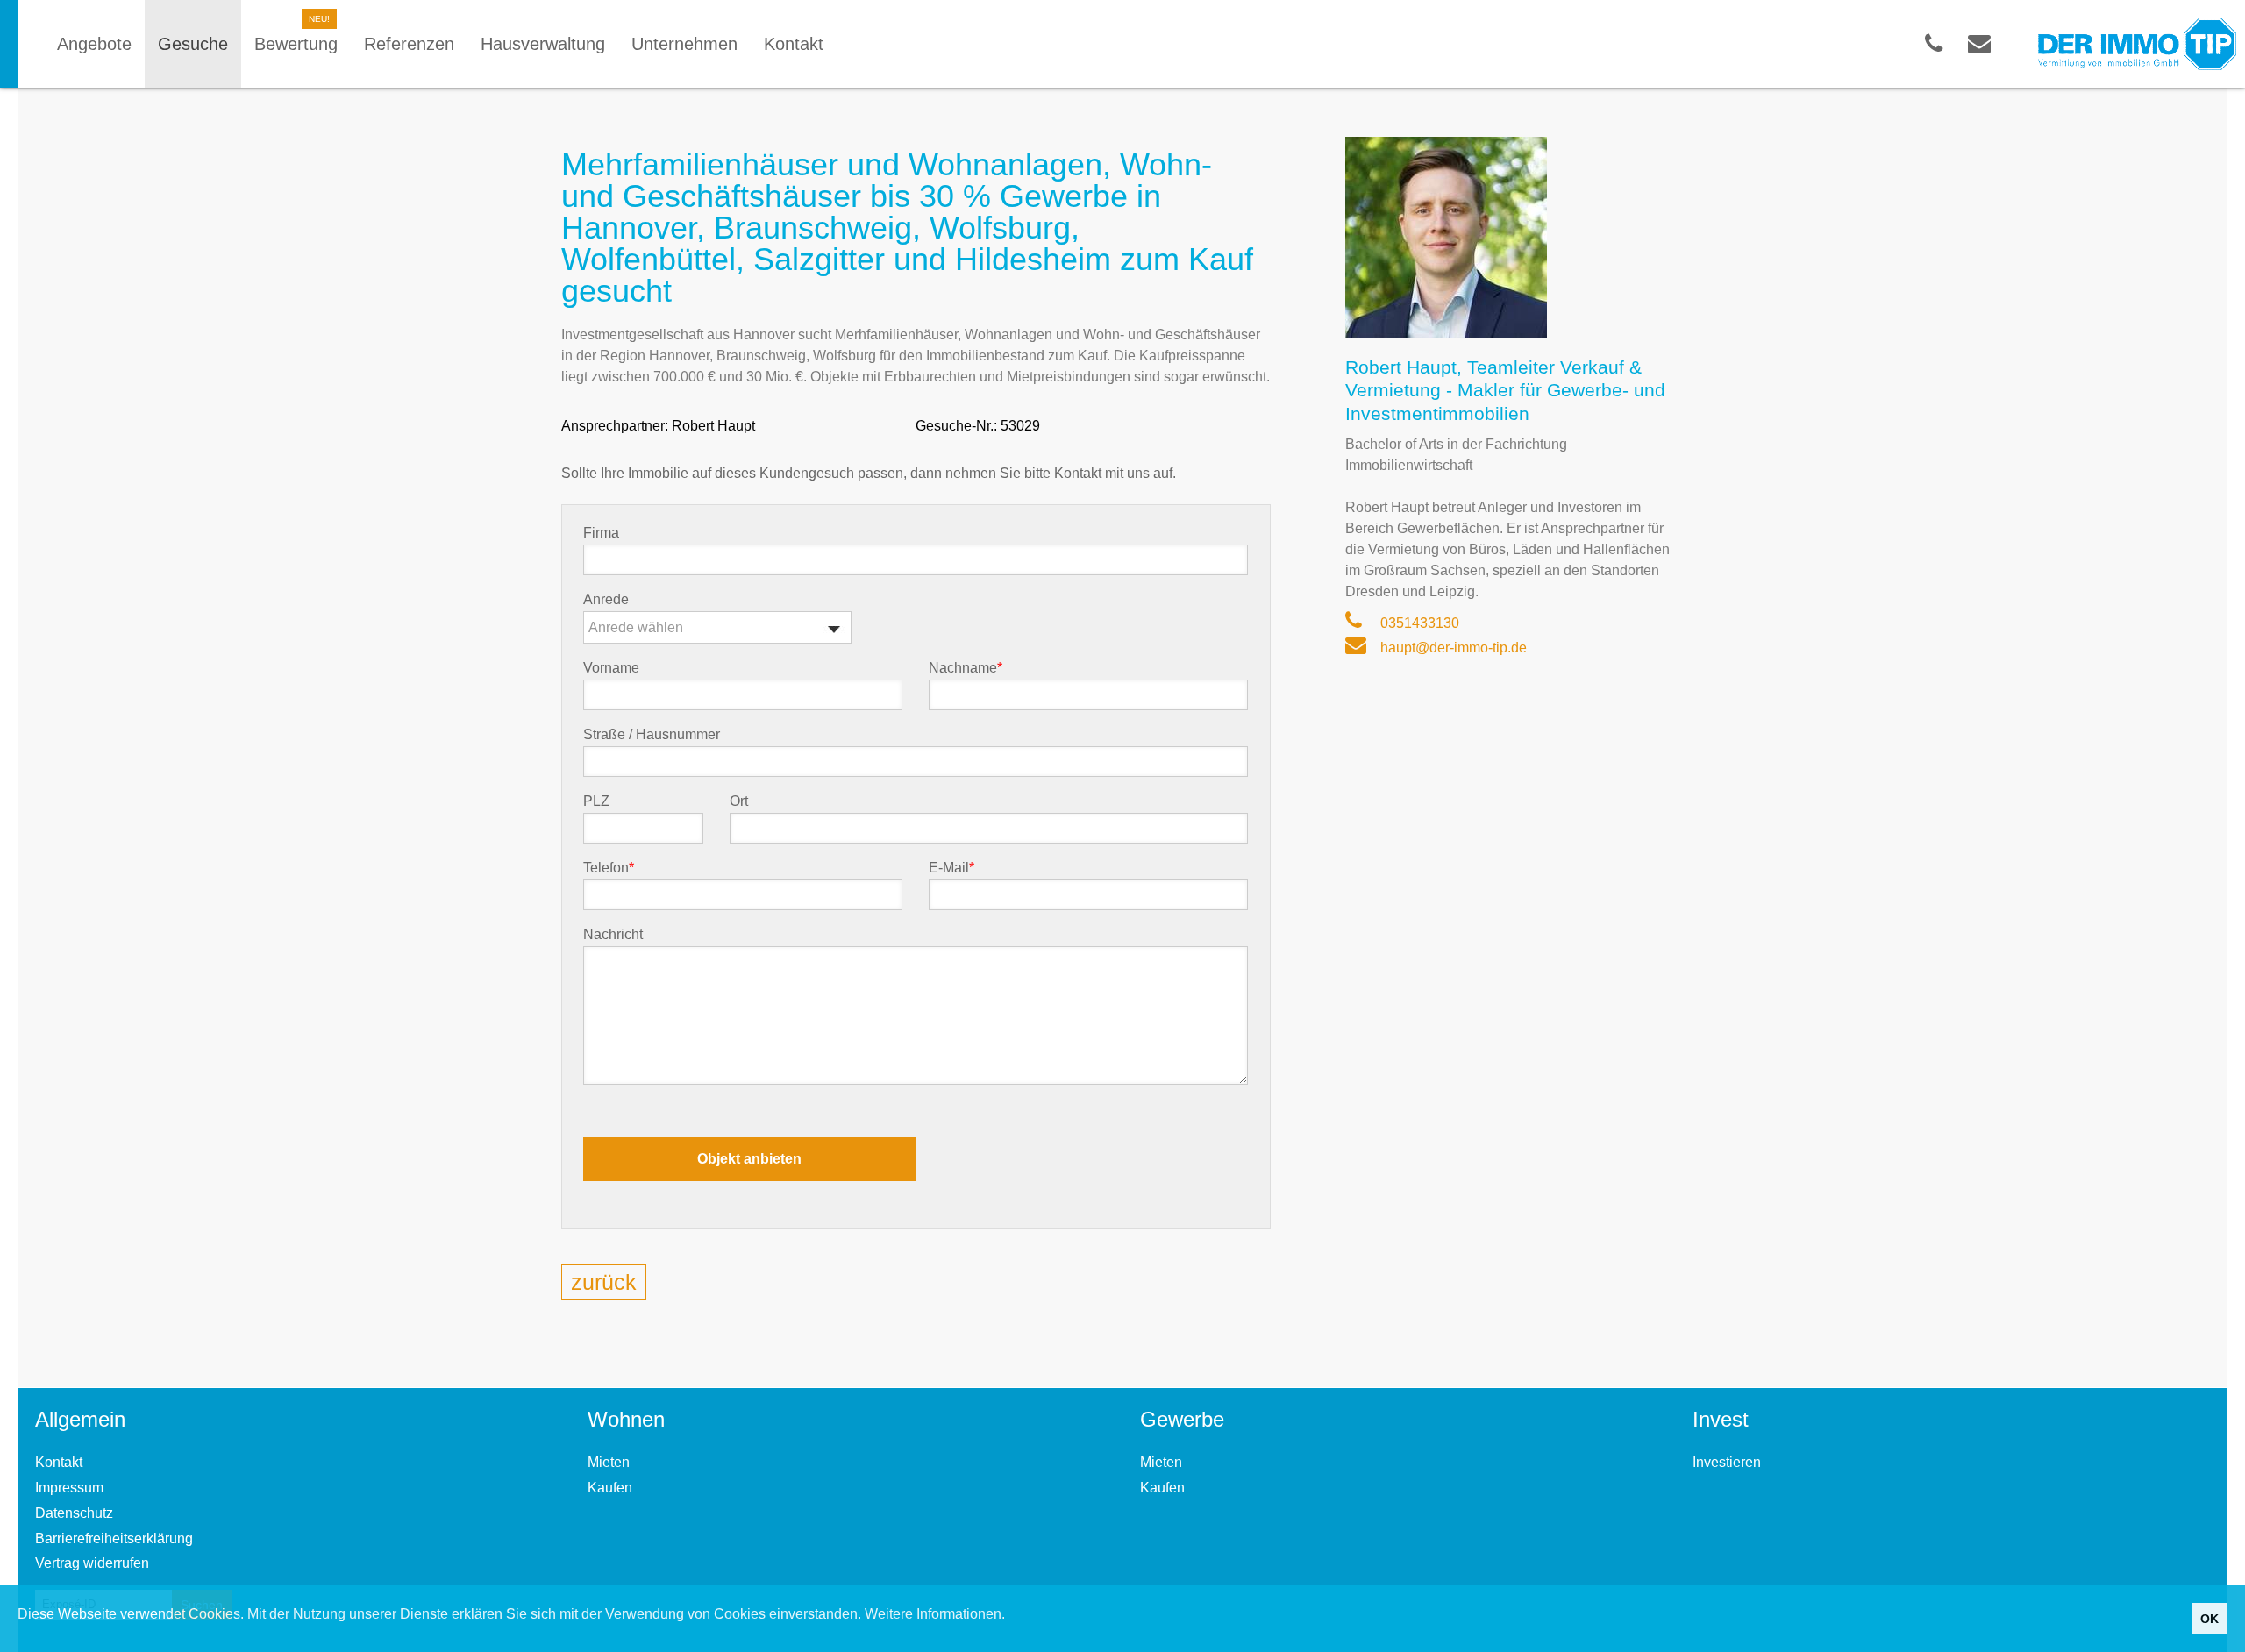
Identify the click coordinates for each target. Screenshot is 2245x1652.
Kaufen (610, 1488)
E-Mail (951, 868)
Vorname (611, 668)
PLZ (596, 801)
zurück (604, 1282)
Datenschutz (74, 1513)
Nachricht (613, 935)
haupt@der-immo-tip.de (1452, 648)
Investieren (1727, 1462)
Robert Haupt (713, 426)
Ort (739, 801)
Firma (601, 533)
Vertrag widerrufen (92, 1563)
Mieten (609, 1462)
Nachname (966, 668)
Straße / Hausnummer (652, 735)
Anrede (606, 600)
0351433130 (1418, 623)
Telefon (609, 868)
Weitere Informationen (933, 1614)
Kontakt (59, 1462)
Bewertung (296, 44)
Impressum (69, 1488)
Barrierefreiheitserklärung (114, 1538)
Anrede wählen (636, 627)
